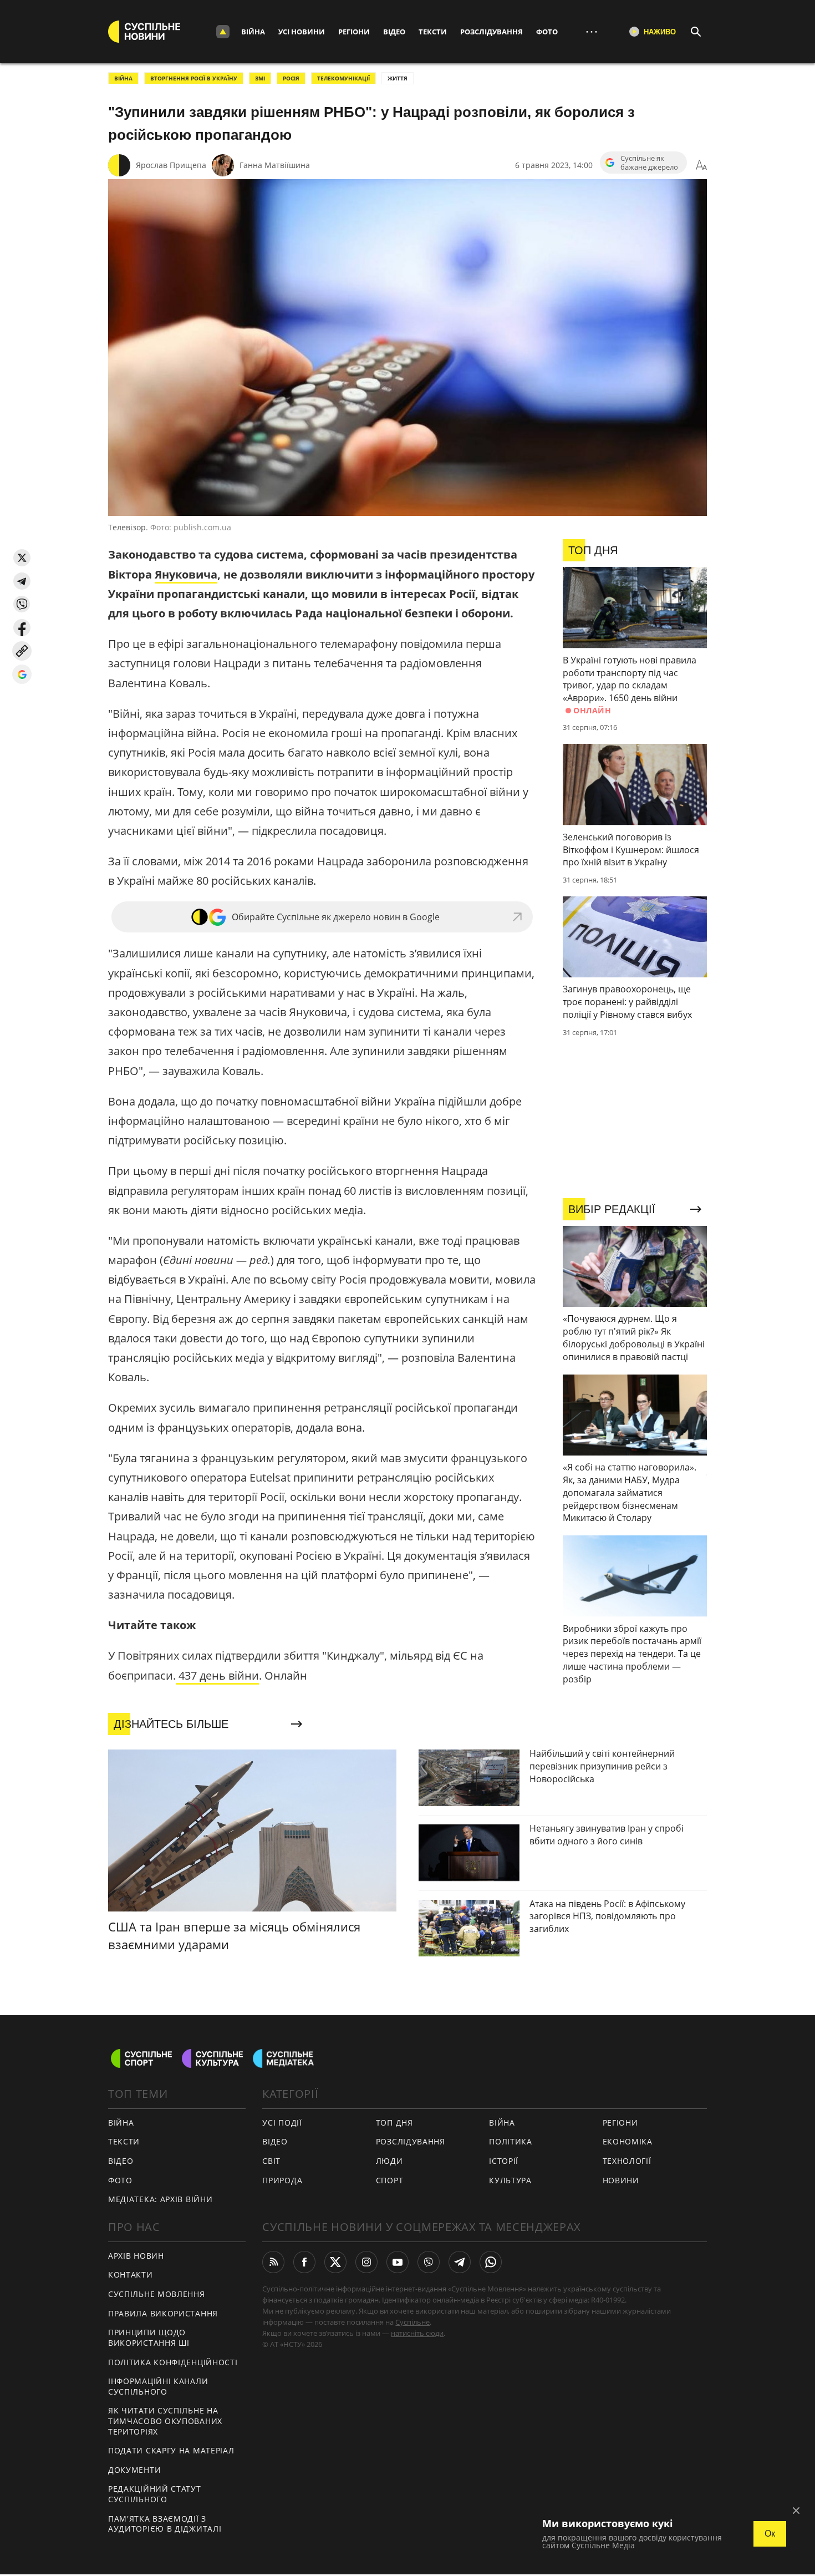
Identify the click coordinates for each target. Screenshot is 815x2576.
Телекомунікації (343, 78)
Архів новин (136, 2256)
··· (592, 31)
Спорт (390, 2180)
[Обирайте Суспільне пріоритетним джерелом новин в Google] (22, 674)
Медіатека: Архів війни (160, 2199)
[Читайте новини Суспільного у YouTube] (398, 2262)
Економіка (628, 2141)
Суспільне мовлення (157, 2294)
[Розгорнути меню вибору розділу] (223, 32)
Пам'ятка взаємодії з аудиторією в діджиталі (165, 2524)
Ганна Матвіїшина (275, 165)
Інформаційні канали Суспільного (158, 2386)
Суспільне (412, 2322)
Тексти (433, 32)
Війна (253, 32)
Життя (398, 78)
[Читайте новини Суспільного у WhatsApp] (491, 2262)
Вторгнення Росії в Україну (194, 78)
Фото (547, 32)
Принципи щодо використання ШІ (149, 2337)
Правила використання (163, 2313)
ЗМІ (260, 78)
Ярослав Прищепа (171, 165)
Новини (621, 2180)
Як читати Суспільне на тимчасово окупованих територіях (165, 2421)
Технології (627, 2161)
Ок (770, 2534)
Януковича (186, 574)
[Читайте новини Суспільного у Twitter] (335, 2262)
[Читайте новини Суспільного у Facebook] (304, 2262)
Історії (504, 2161)
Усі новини (302, 32)
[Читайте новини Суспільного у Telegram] (460, 2262)
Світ (271, 2161)
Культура (510, 2180)
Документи (134, 2470)
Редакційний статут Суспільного (155, 2494)
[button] (22, 558)
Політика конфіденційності (173, 2362)
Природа (282, 2180)
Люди (389, 2161)
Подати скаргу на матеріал (171, 2450)
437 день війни (217, 1675)
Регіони (354, 32)
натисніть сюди (417, 2333)
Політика (511, 2141)
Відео (394, 32)
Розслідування (491, 32)
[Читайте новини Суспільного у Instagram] (366, 2262)
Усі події (282, 2123)
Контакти (131, 2275)
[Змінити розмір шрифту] (701, 165)
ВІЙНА (123, 78)
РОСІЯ (291, 78)
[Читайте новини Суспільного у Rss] (273, 2262)
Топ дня (394, 2123)
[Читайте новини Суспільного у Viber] (429, 2262)
